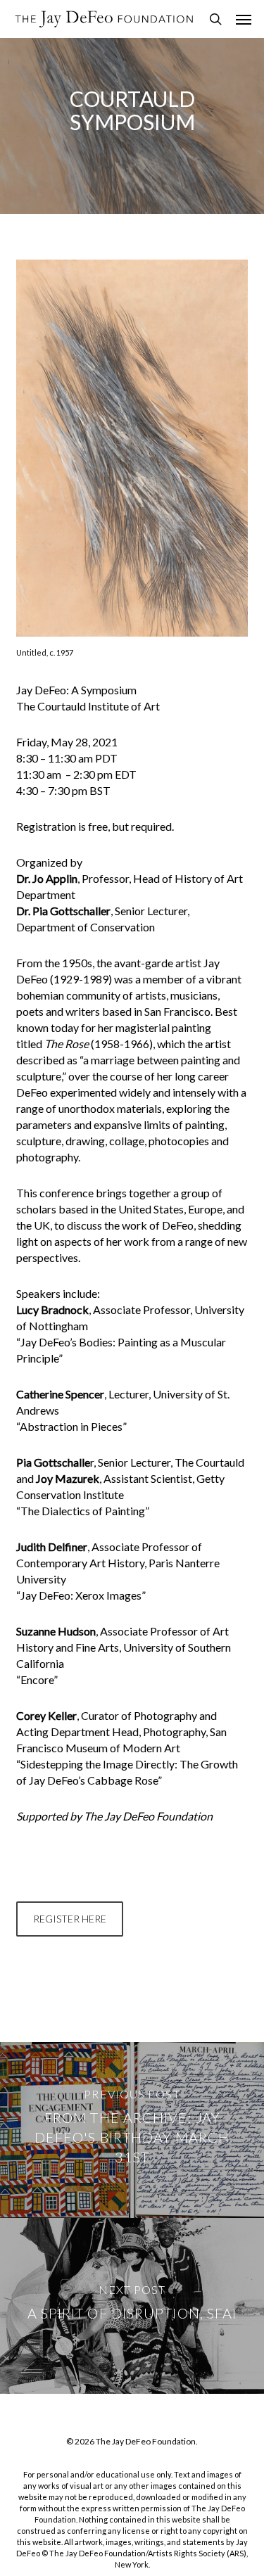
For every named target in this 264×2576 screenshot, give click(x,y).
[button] (244, 19)
